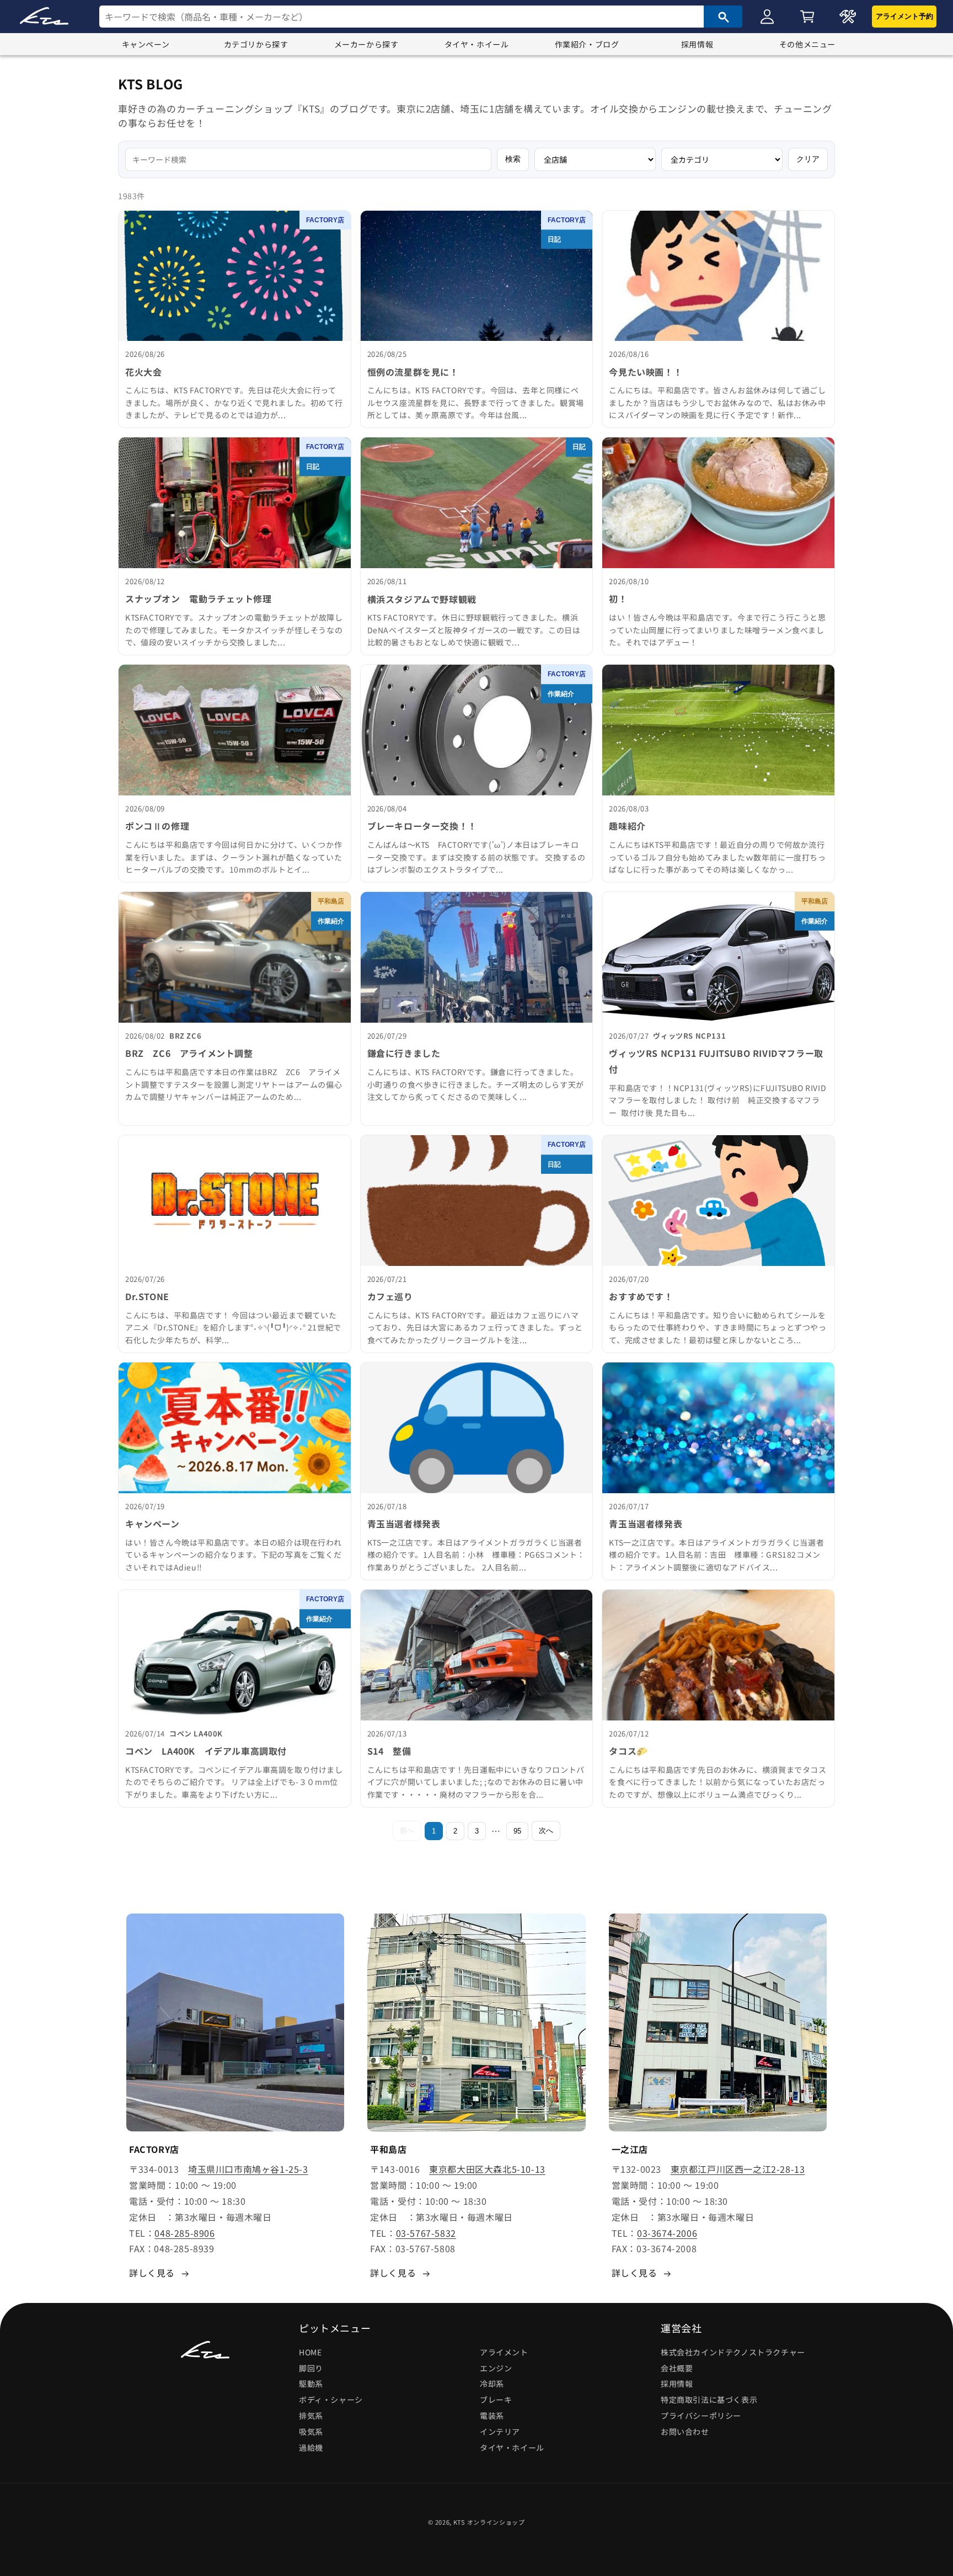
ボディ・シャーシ (331, 2399)
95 (517, 1831)
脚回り (311, 2368)
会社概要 (677, 2368)
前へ (407, 1831)
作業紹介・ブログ (587, 44)
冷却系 (492, 2384)
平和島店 (331, 901)
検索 (513, 159)
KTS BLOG (151, 84)
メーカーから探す (366, 44)
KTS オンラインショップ (489, 2522)
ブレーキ (496, 2399)
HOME (310, 2352)
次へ (546, 1831)
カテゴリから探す (256, 44)
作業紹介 (561, 694)
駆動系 (311, 2384)
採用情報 (697, 44)
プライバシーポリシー (701, 2415)
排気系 (311, 2415)
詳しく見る (152, 2273)
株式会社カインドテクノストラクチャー (733, 2352)
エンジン (496, 2368)
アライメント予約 (904, 16)
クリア (808, 159)
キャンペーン (146, 44)
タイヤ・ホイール (477, 44)
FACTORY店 (325, 220)
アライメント (504, 2352)
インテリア (500, 2431)
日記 (554, 239)
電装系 (492, 2415)
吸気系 (311, 2431)
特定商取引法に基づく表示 (709, 2399)
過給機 (311, 2447)
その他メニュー (807, 44)
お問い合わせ (685, 2431)
